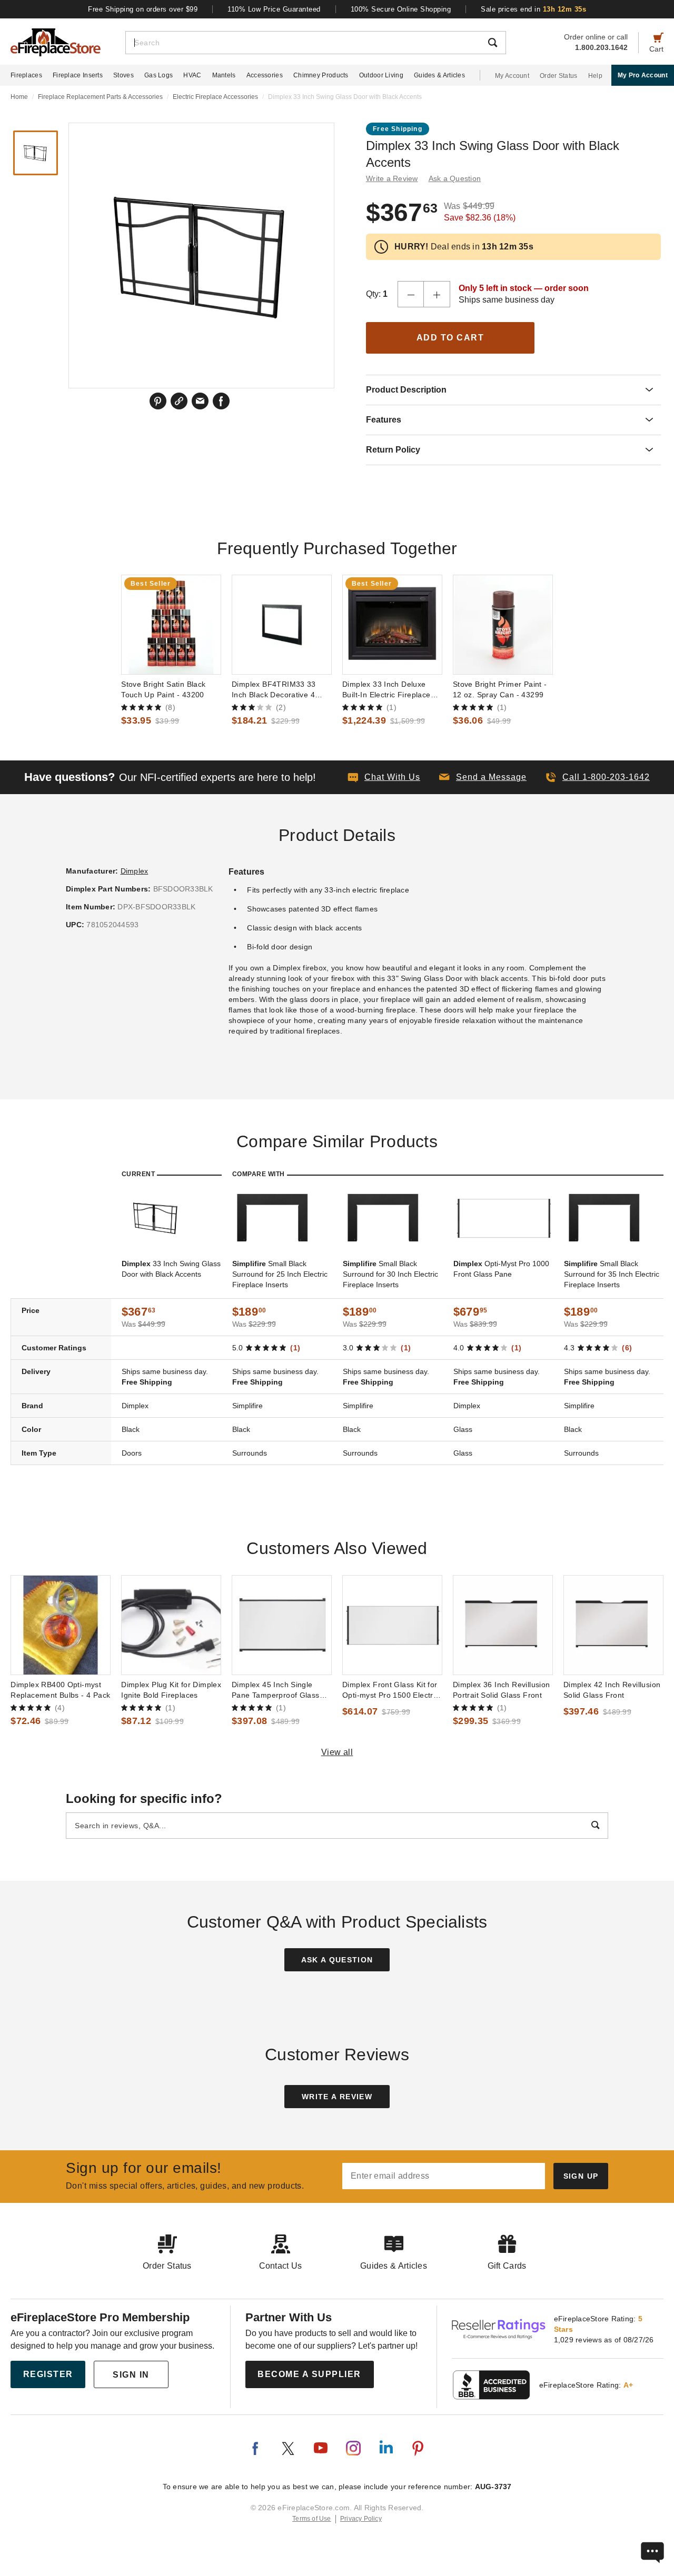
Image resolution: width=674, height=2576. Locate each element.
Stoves (123, 75)
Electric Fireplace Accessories (215, 97)
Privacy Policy (361, 2519)
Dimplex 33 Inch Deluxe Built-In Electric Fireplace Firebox (386, 690)
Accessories (265, 75)
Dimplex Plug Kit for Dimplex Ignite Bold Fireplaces (171, 1690)
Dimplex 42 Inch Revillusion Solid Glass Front (612, 1690)
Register (48, 2374)
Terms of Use (312, 2519)
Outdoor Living (381, 75)
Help (595, 76)
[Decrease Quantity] (411, 294)
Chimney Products (321, 75)
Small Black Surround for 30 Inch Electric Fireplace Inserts (390, 1274)
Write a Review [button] (392, 178)
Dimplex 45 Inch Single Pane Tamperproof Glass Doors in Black (276, 1690)
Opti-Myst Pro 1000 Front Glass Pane (501, 1269)
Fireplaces (26, 75)
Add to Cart (450, 338)
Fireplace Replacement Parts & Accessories (100, 97)
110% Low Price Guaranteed (274, 9)
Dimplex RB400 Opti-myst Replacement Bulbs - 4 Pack (60, 1690)
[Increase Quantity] (437, 294)
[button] (483, 777)
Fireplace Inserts (78, 75)
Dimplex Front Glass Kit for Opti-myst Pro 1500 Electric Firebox (391, 1690)
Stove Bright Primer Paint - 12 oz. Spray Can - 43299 (500, 689)
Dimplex (135, 871)
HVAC (192, 75)
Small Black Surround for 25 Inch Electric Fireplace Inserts (280, 1274)
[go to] (171, 625)
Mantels (224, 75)
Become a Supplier (309, 2374)
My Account (512, 76)
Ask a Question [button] (455, 178)
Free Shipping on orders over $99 (143, 9)
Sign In (131, 2375)
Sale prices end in (533, 9)
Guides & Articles (439, 75)
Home (19, 97)
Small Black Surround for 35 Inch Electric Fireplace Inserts (612, 1274)
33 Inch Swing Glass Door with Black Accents (171, 1269)
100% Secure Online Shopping (401, 9)
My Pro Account (643, 75)
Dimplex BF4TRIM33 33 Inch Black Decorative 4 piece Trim (274, 690)
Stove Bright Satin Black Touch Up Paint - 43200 (163, 689)
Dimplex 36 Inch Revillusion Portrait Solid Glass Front (502, 1690)
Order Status (559, 76)
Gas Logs (158, 75)
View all (337, 1752)
